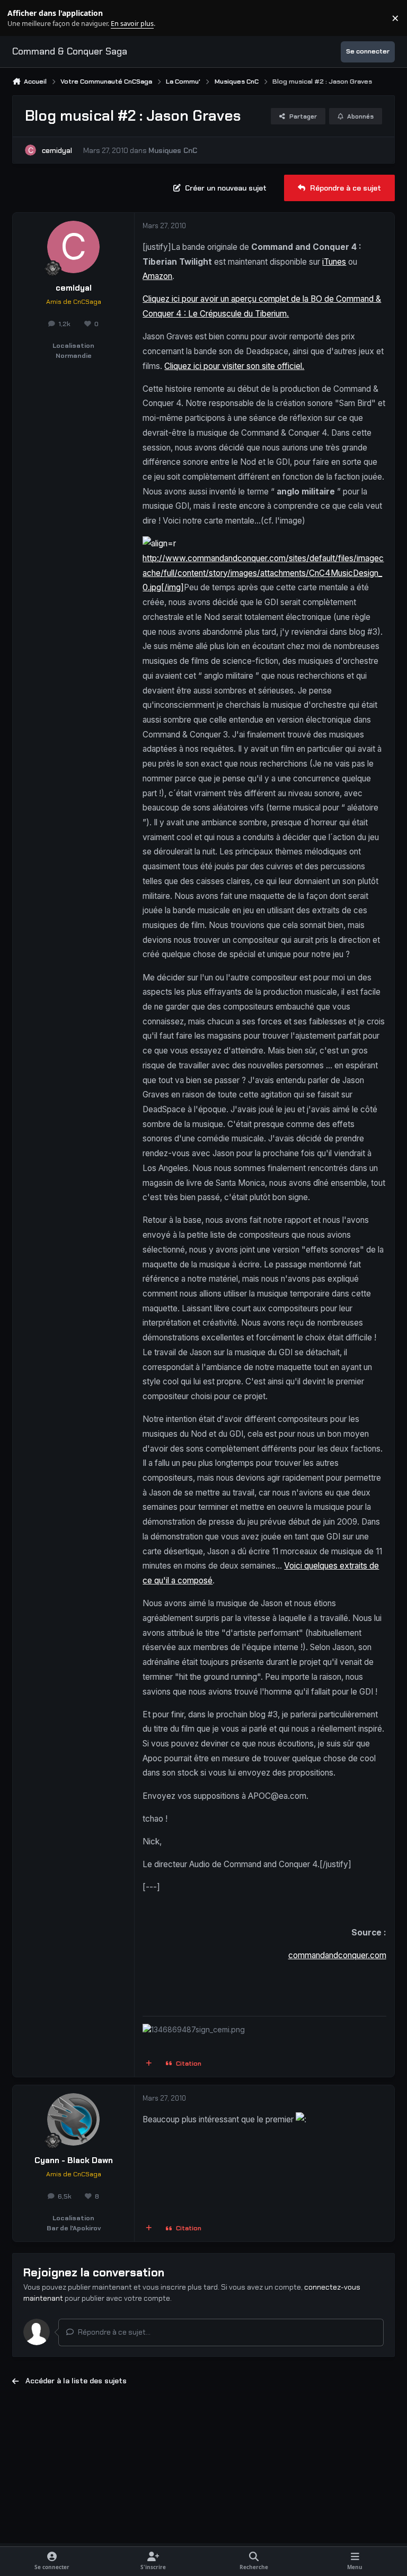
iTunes (334, 262)
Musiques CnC (173, 150)
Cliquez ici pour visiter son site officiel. (234, 366)
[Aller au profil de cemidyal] (30, 150)
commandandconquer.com (337, 1955)
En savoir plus (25, 18)
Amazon (157, 276)
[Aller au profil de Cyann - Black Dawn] (73, 2119)
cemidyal (57, 150)
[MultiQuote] (149, 2064)
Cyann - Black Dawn (74, 2160)
